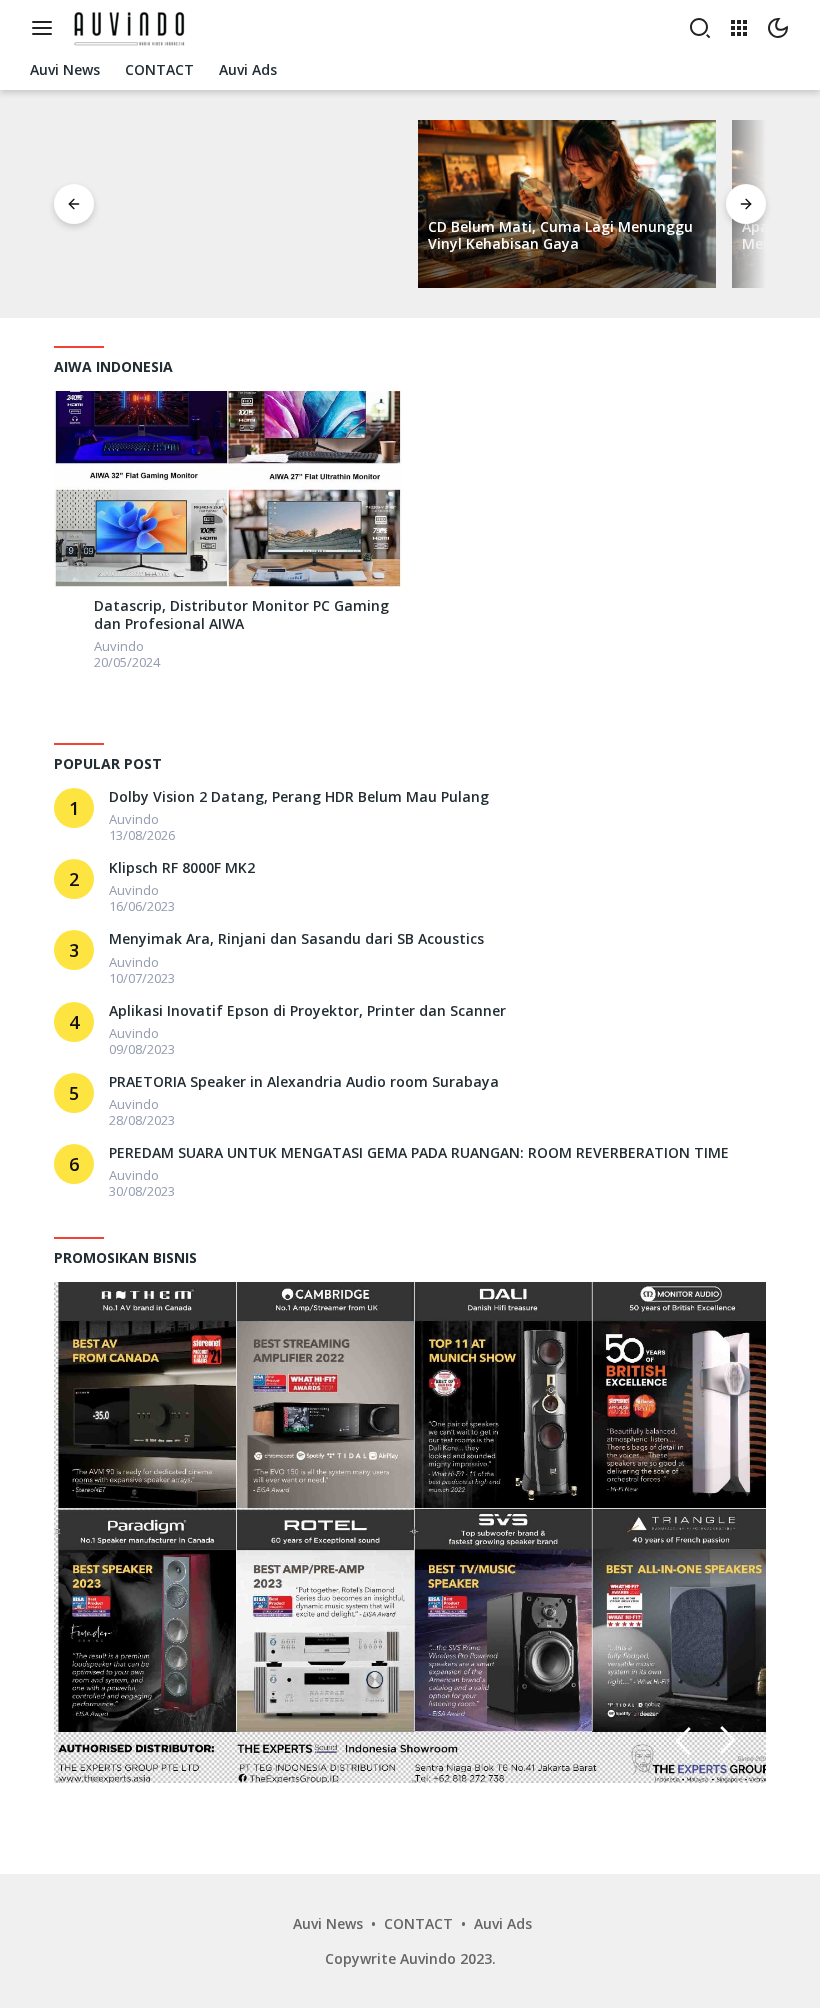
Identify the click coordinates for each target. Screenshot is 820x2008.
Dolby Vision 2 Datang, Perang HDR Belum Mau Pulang (299, 797)
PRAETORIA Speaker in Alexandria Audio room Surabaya (304, 1082)
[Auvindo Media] (133, 26)
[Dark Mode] (778, 28)
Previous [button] (682, 1740)
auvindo (119, 646)
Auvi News (328, 1923)
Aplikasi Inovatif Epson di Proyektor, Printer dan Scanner (307, 1011)
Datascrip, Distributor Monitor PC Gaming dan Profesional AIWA (241, 615)
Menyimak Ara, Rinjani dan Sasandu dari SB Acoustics (296, 939)
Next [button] (728, 1740)
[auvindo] (69, 609)
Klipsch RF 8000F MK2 (182, 868)
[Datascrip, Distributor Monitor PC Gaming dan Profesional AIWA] (228, 489)
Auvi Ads (503, 1923)
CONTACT (418, 1923)
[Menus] (47, 28)
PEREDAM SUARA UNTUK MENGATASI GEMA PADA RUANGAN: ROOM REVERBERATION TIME (419, 1153)
